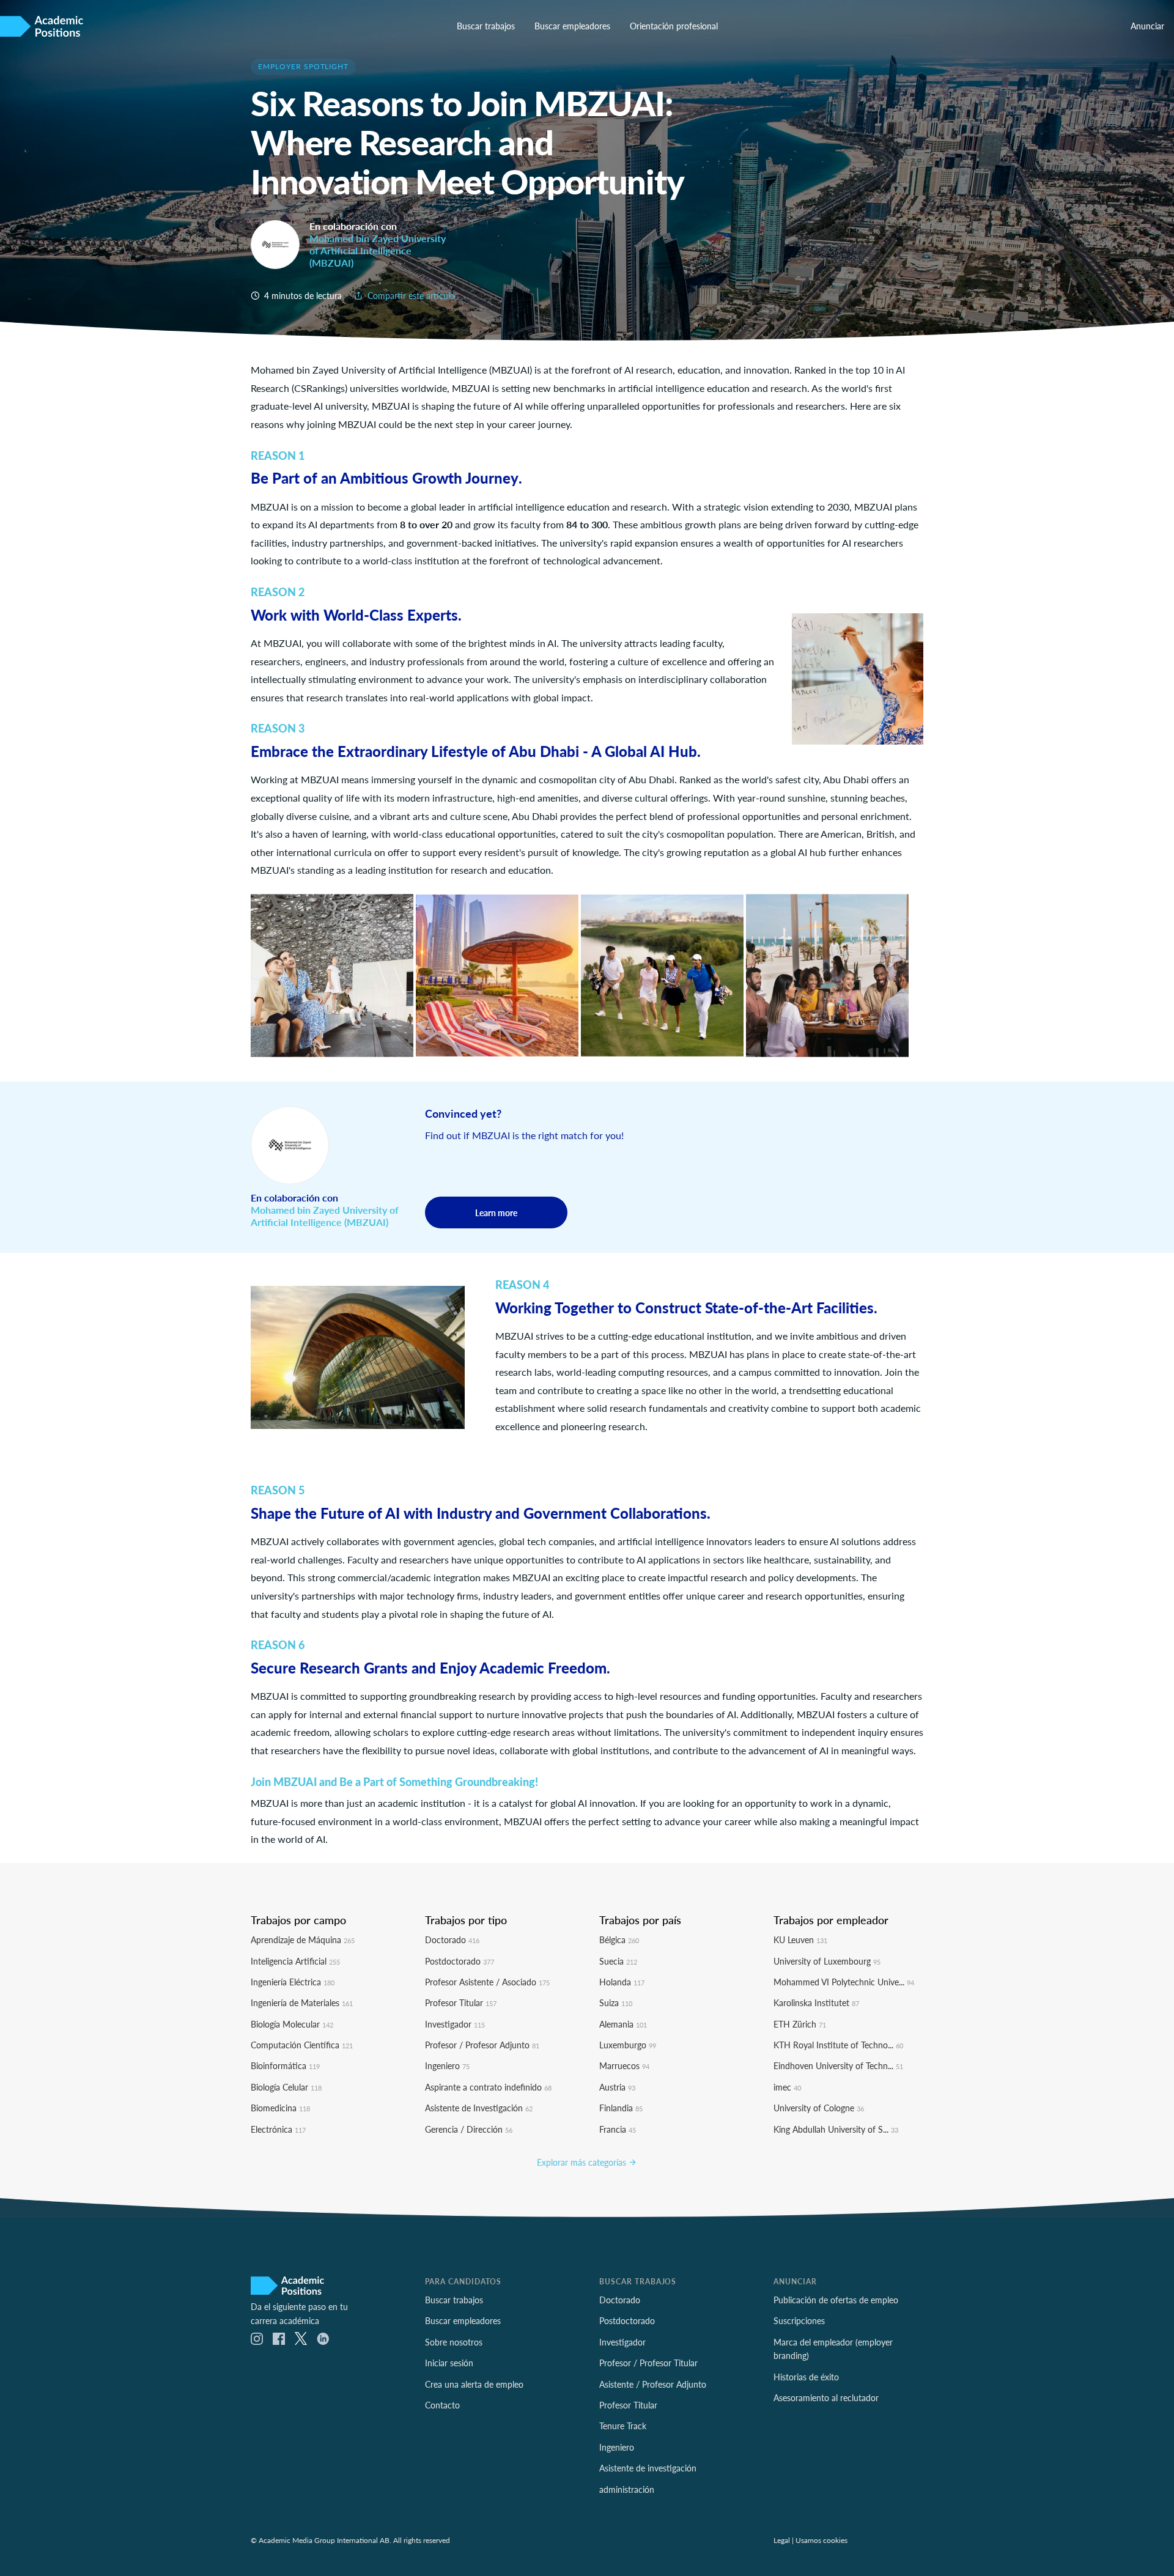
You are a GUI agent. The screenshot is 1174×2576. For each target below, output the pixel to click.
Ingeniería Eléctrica (293, 1982)
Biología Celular (286, 2087)
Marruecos (624, 2065)
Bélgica (619, 1939)
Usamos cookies (821, 2540)
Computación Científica (302, 2045)
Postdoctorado (460, 1961)
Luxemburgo (628, 2045)
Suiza (616, 2002)
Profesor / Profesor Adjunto (482, 2045)
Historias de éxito (806, 2377)
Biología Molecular (292, 2024)
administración (627, 2489)
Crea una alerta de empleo (474, 2384)
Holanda (622, 1982)
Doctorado (452, 1939)
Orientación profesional (674, 26)
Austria (617, 2087)
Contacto (442, 2405)
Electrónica (278, 2129)
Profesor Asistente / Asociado (487, 1982)
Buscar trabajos (486, 26)
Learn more (496, 1212)
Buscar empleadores (572, 26)
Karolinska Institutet (816, 2002)
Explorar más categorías (583, 2162)
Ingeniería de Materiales (302, 2002)
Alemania (623, 2024)
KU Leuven (800, 1939)
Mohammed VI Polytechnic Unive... (844, 1982)
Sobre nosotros (454, 2342)
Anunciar (1147, 26)
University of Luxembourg (827, 1961)
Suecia (618, 1961)
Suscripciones (799, 2320)
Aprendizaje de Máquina (303, 1939)
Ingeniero (447, 2065)
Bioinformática (285, 2065)
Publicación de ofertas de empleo (836, 2300)
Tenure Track (623, 2426)
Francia (618, 2129)
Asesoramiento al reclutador (826, 2397)
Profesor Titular (461, 2002)
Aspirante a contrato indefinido (488, 2087)
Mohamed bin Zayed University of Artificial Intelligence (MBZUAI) (378, 250)
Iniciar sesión (449, 2363)
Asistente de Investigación (479, 2108)
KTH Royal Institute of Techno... (838, 2045)
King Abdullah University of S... (836, 2129)
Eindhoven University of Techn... (838, 2065)
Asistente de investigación (648, 2468)
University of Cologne (819, 2108)
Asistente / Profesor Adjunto (653, 2384)
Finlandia (621, 2108)
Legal (782, 2540)
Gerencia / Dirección (469, 2129)
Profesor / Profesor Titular (648, 2363)
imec (787, 2087)
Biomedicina (280, 2108)
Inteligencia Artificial (295, 1961)
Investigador (455, 2024)
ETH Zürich (800, 2024)
